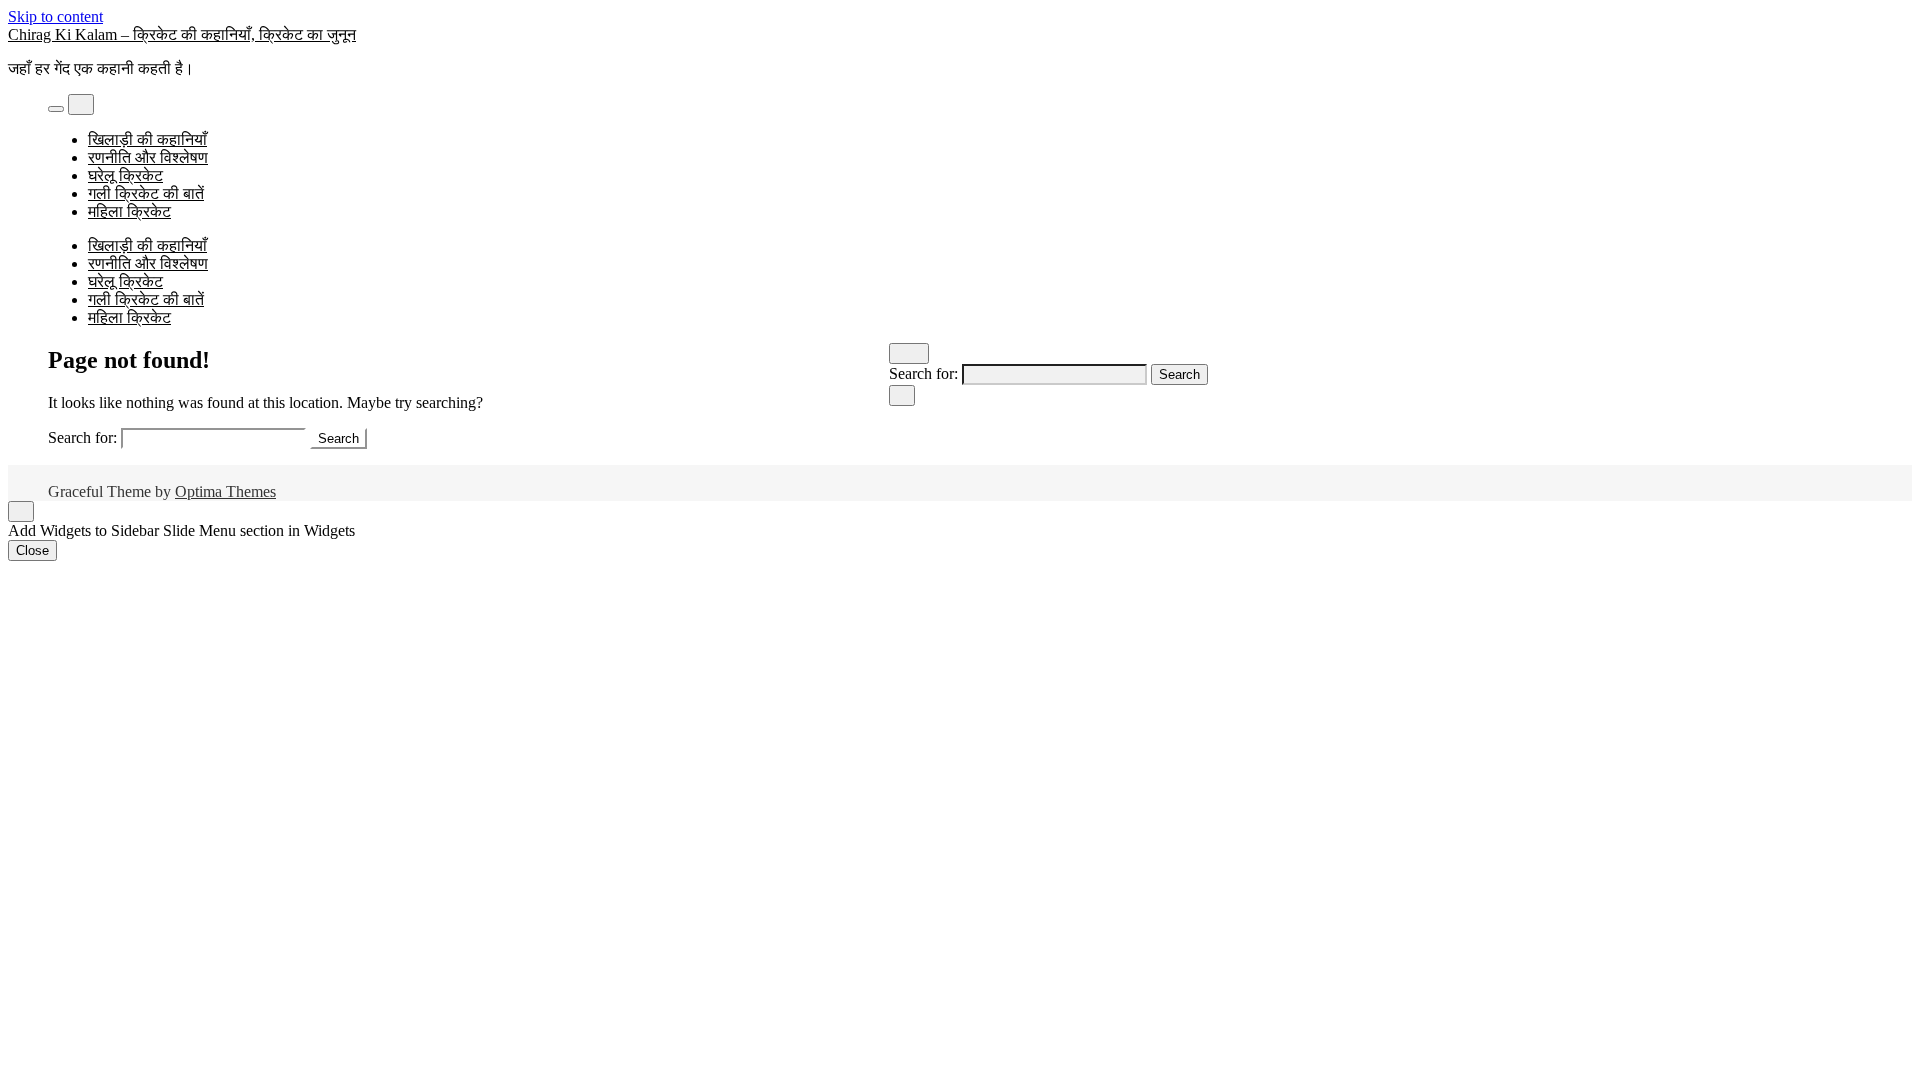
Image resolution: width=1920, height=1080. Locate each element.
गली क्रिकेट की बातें (146, 193)
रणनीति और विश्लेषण (148, 157)
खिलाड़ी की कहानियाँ (147, 139)
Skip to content (55, 16)
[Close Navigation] (902, 395)
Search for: (923, 373)
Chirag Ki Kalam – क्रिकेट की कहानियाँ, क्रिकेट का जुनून (182, 34)
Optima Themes (225, 491)
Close (32, 550)
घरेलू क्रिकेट (125, 175)
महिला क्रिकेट (129, 211)
